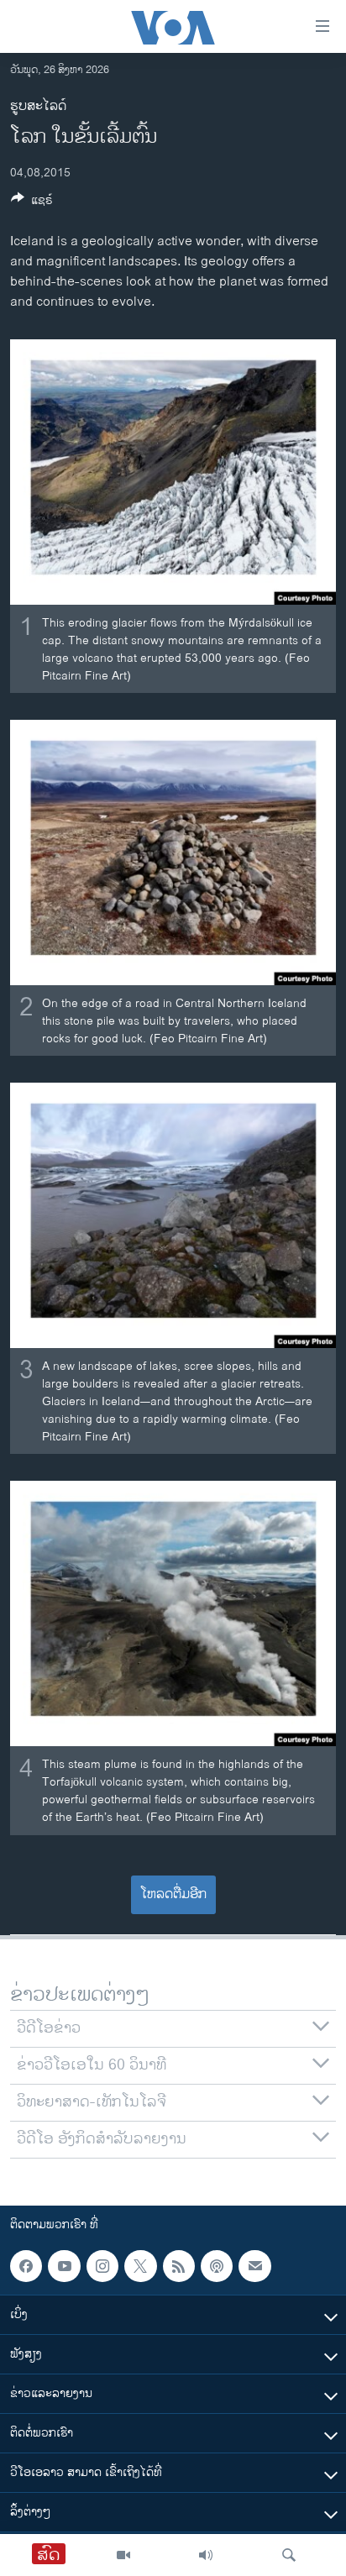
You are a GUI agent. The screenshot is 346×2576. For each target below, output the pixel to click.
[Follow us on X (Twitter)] (140, 2266)
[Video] (123, 2555)
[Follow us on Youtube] (64, 2266)
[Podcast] (217, 2266)
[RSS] (179, 2266)
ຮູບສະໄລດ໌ (38, 106)
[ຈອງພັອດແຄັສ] (254, 2266)
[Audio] (206, 2555)
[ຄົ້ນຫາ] (289, 2555)
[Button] (32, 203)
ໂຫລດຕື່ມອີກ (173, 1894)
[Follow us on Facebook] (26, 2266)
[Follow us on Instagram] (102, 2266)
